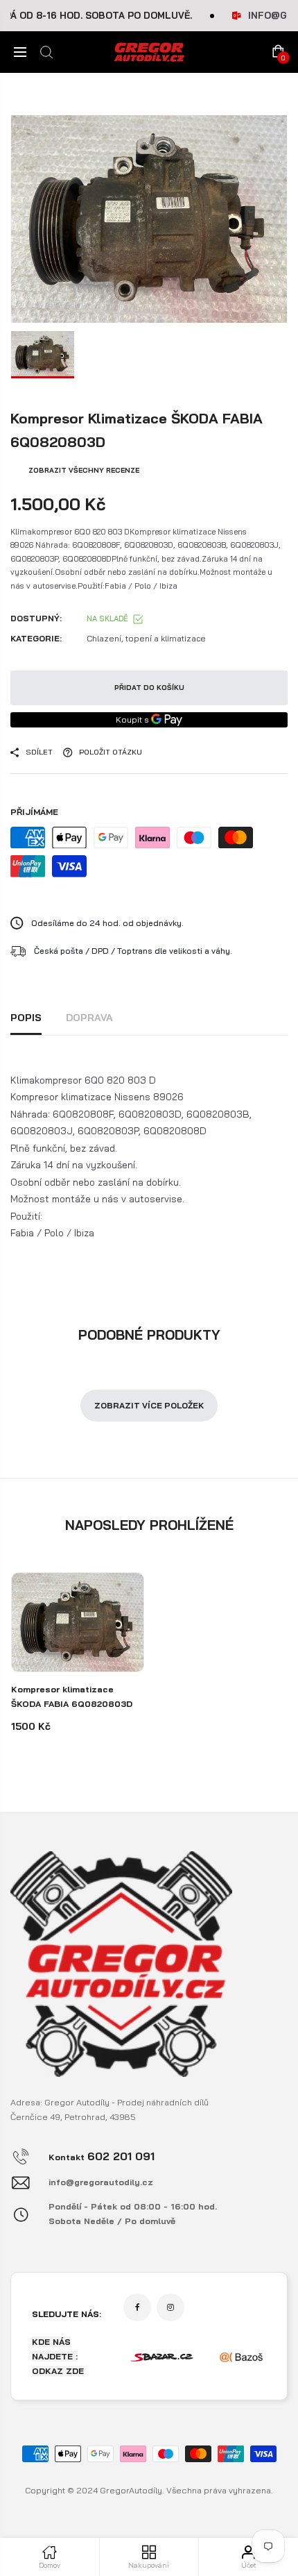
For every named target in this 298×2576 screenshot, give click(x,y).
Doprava (89, 1018)
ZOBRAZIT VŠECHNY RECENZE (84, 470)
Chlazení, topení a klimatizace (146, 638)
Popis (26, 1018)
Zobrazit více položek (149, 1405)
